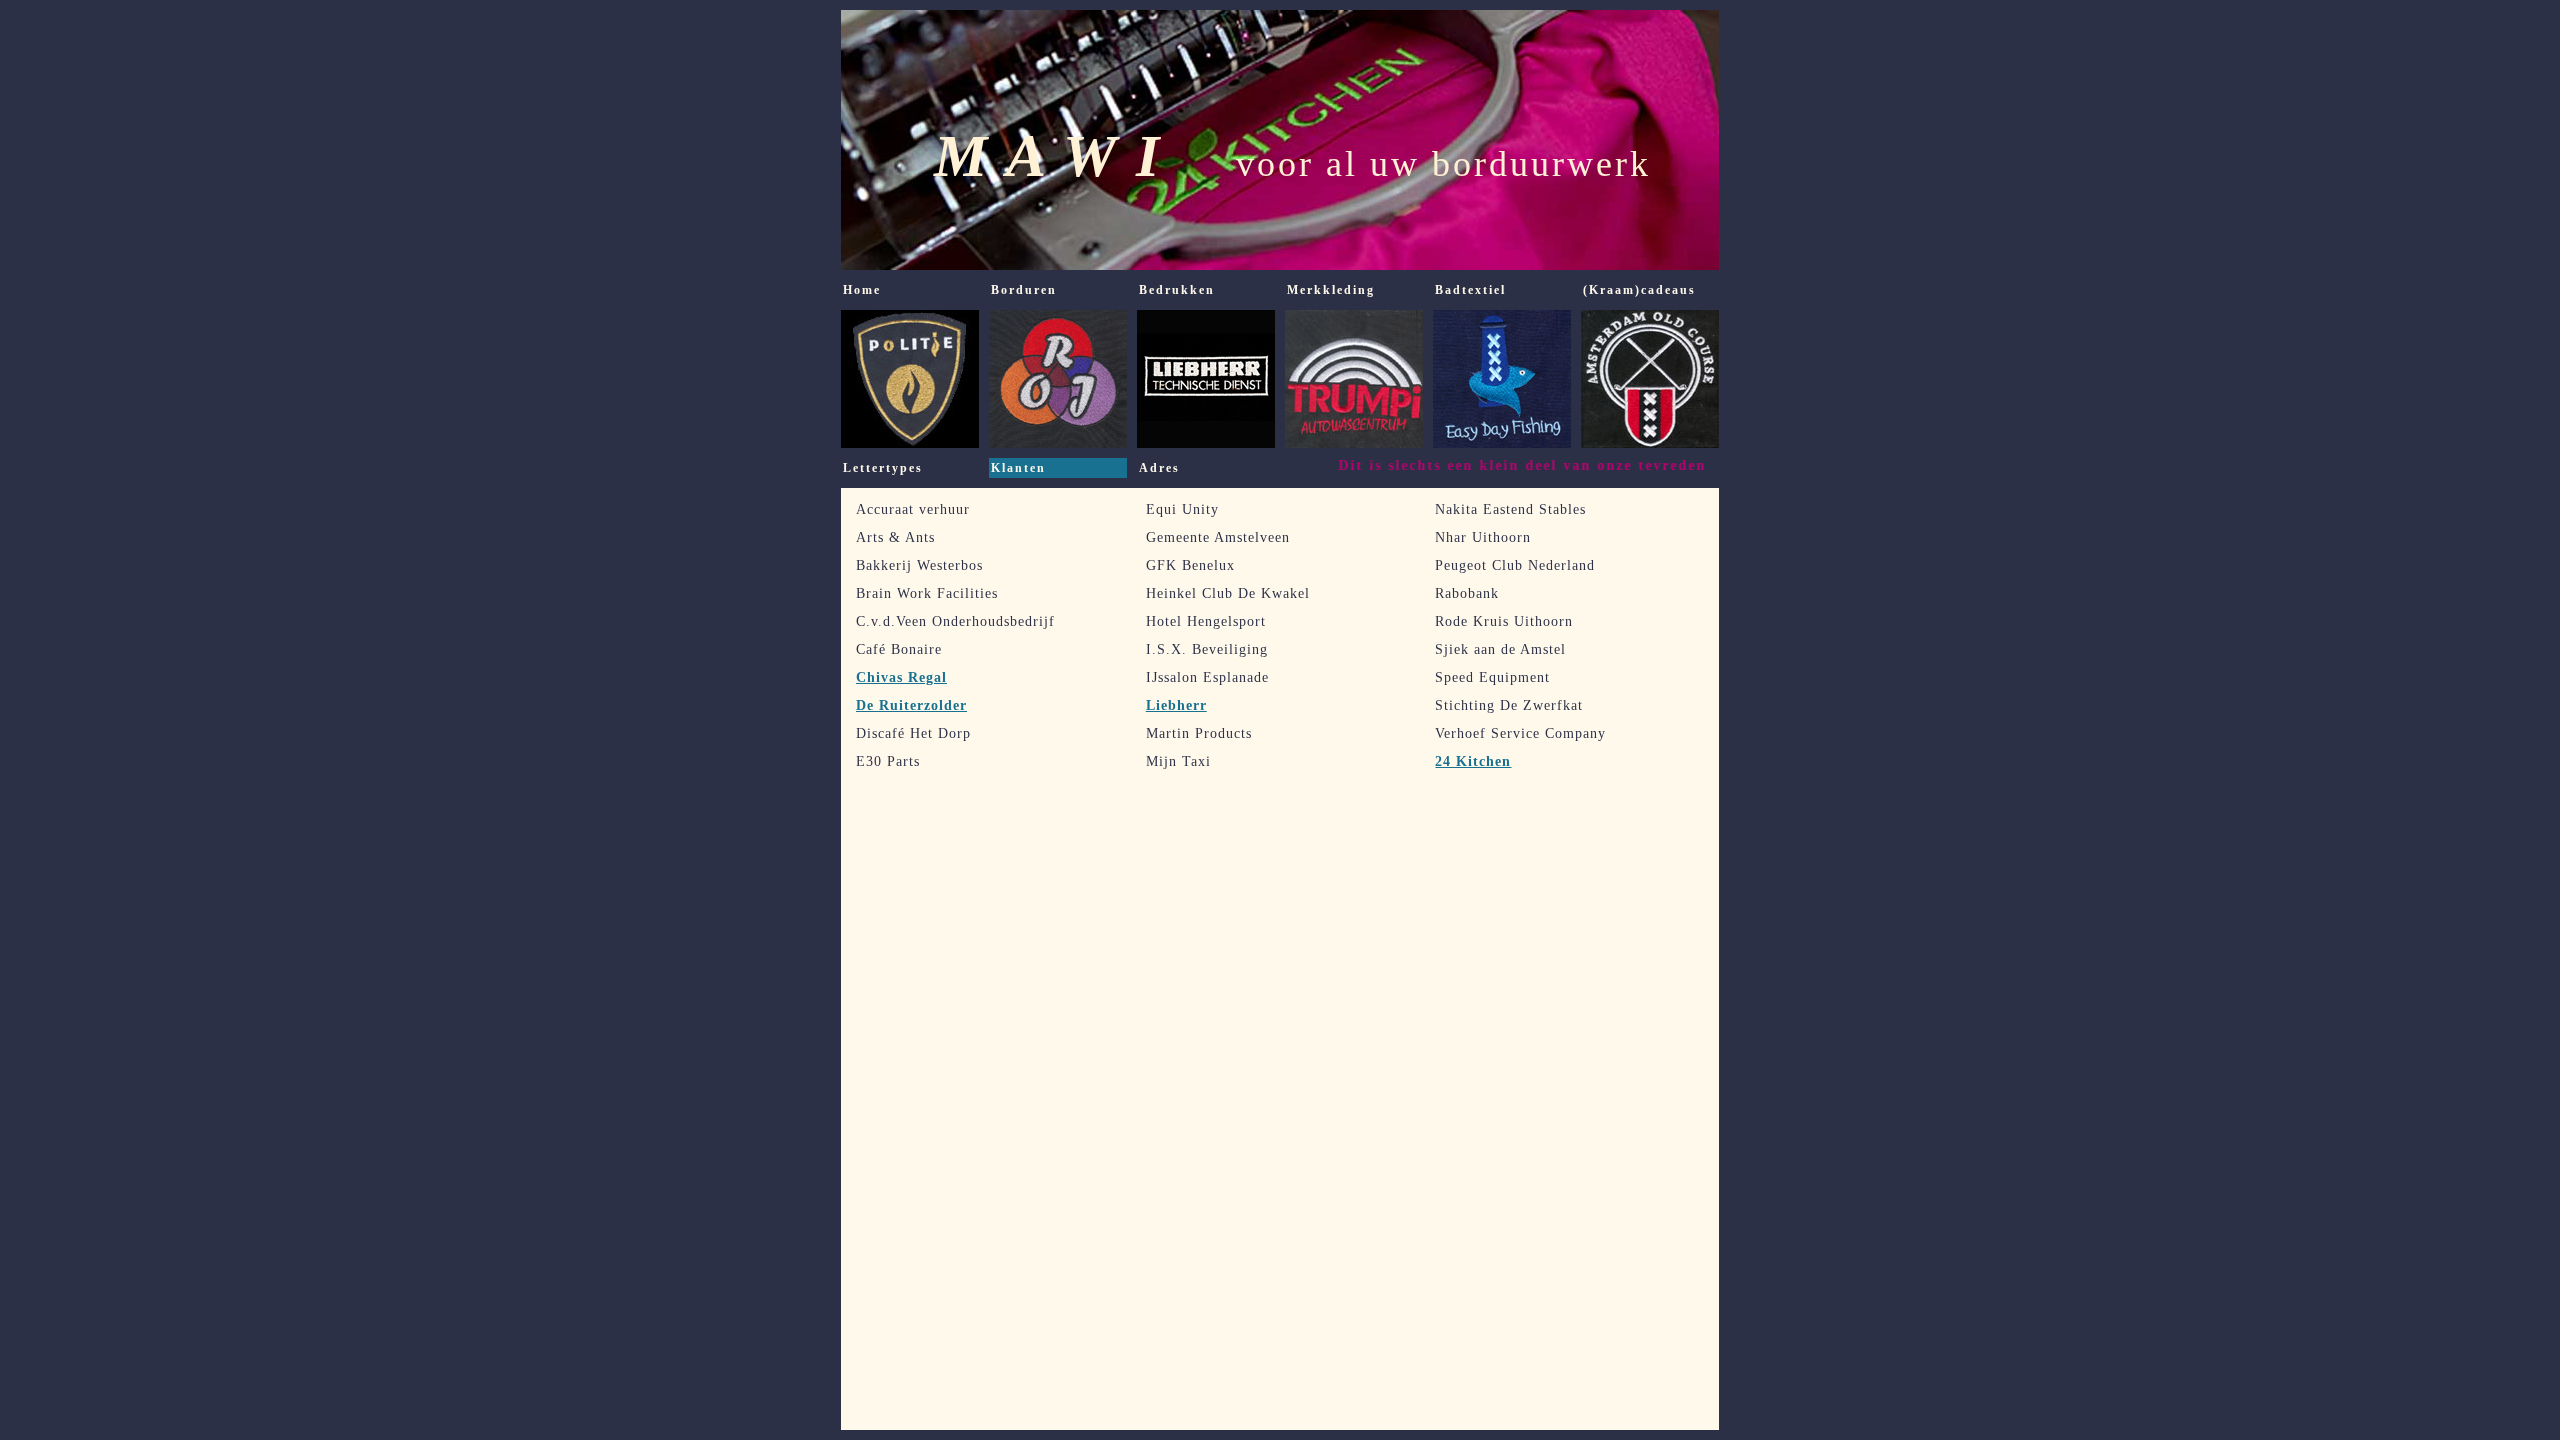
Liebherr (1176, 705)
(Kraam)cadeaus (1639, 290)
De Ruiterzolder (911, 705)
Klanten (1018, 468)
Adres (1159, 468)
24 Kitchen (1473, 761)
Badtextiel (1470, 290)
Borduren (1024, 290)
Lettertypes (883, 468)
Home (862, 290)
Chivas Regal (901, 677)
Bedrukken (1177, 290)
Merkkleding (1331, 290)
